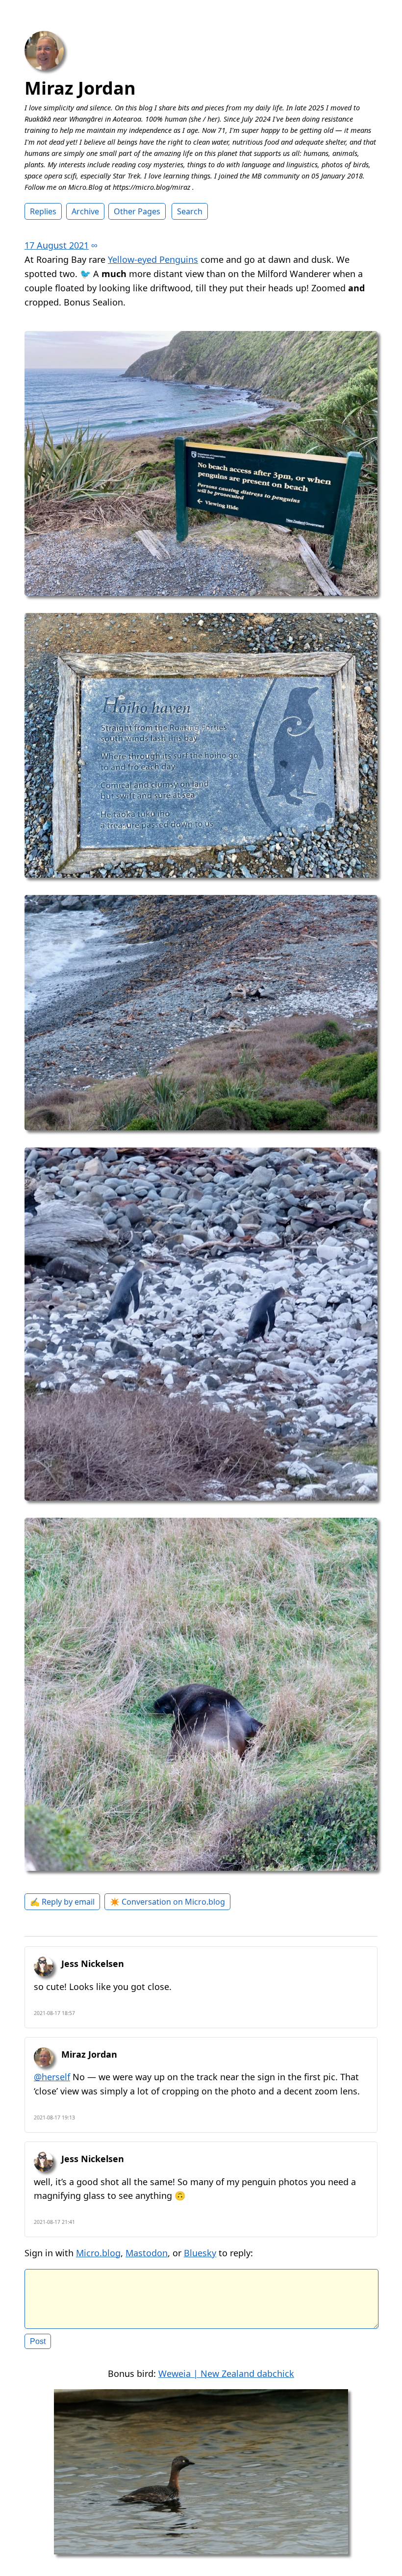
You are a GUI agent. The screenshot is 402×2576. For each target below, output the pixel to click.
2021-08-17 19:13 (54, 2117)
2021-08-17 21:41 (54, 2222)
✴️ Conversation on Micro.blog (167, 1902)
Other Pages (137, 211)
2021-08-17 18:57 (54, 2013)
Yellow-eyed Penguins (153, 259)
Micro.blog (98, 2253)
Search (190, 211)
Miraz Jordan (80, 88)
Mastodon (147, 2253)
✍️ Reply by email (62, 1902)
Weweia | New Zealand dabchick (226, 2373)
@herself (52, 2077)
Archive (85, 211)
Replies (43, 211)
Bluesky (200, 2253)
